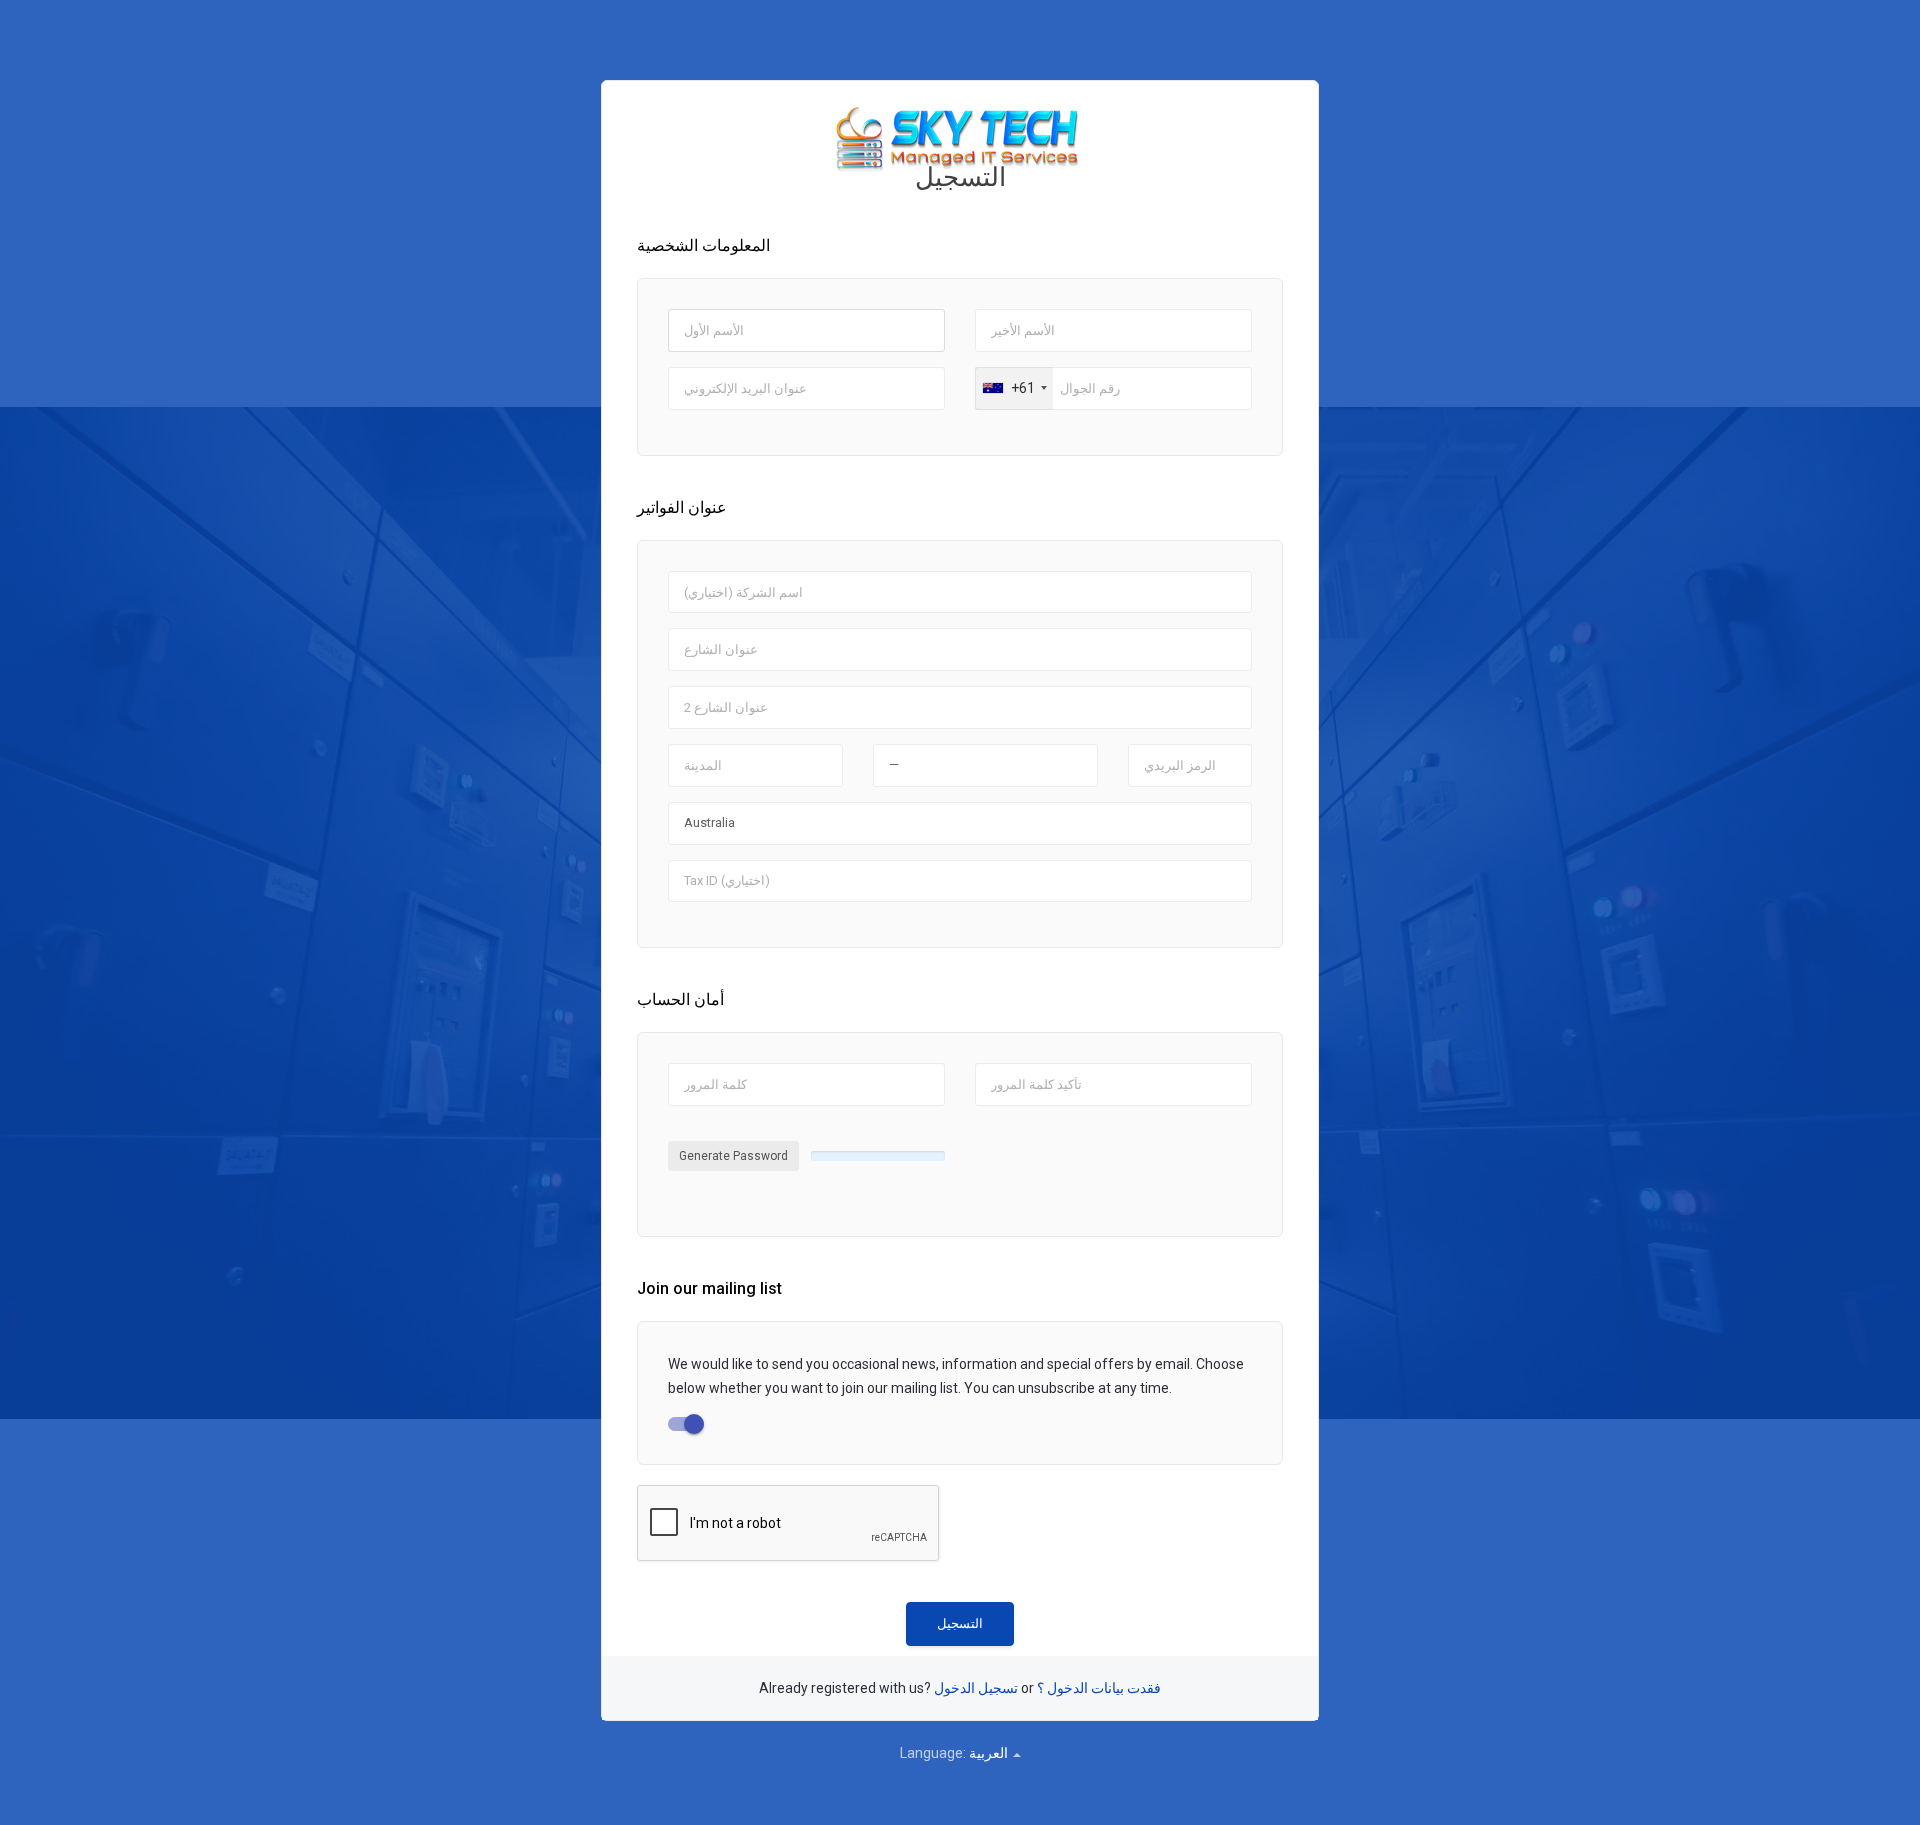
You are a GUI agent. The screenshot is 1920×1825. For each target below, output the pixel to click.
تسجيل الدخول (976, 1688)
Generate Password (733, 1156)
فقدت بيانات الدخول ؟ (1099, 1688)
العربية (990, 1753)
